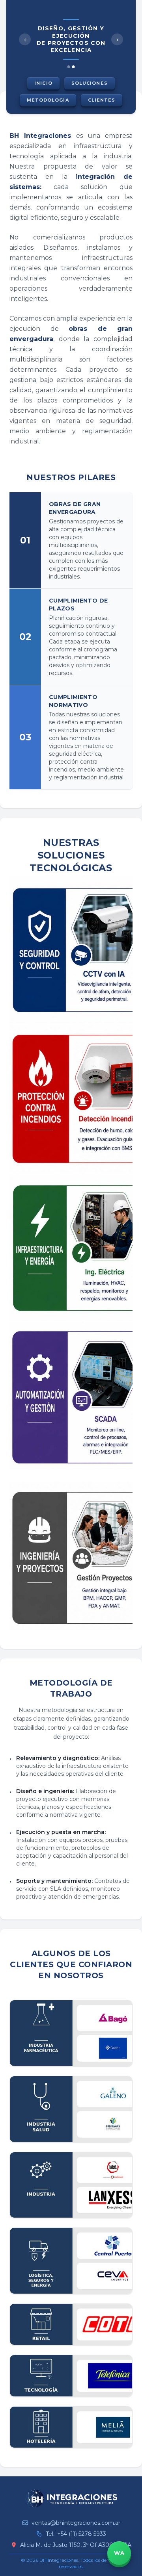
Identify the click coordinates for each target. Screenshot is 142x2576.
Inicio (43, 83)
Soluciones (90, 83)
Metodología (48, 100)
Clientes (102, 100)
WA (119, 2553)
